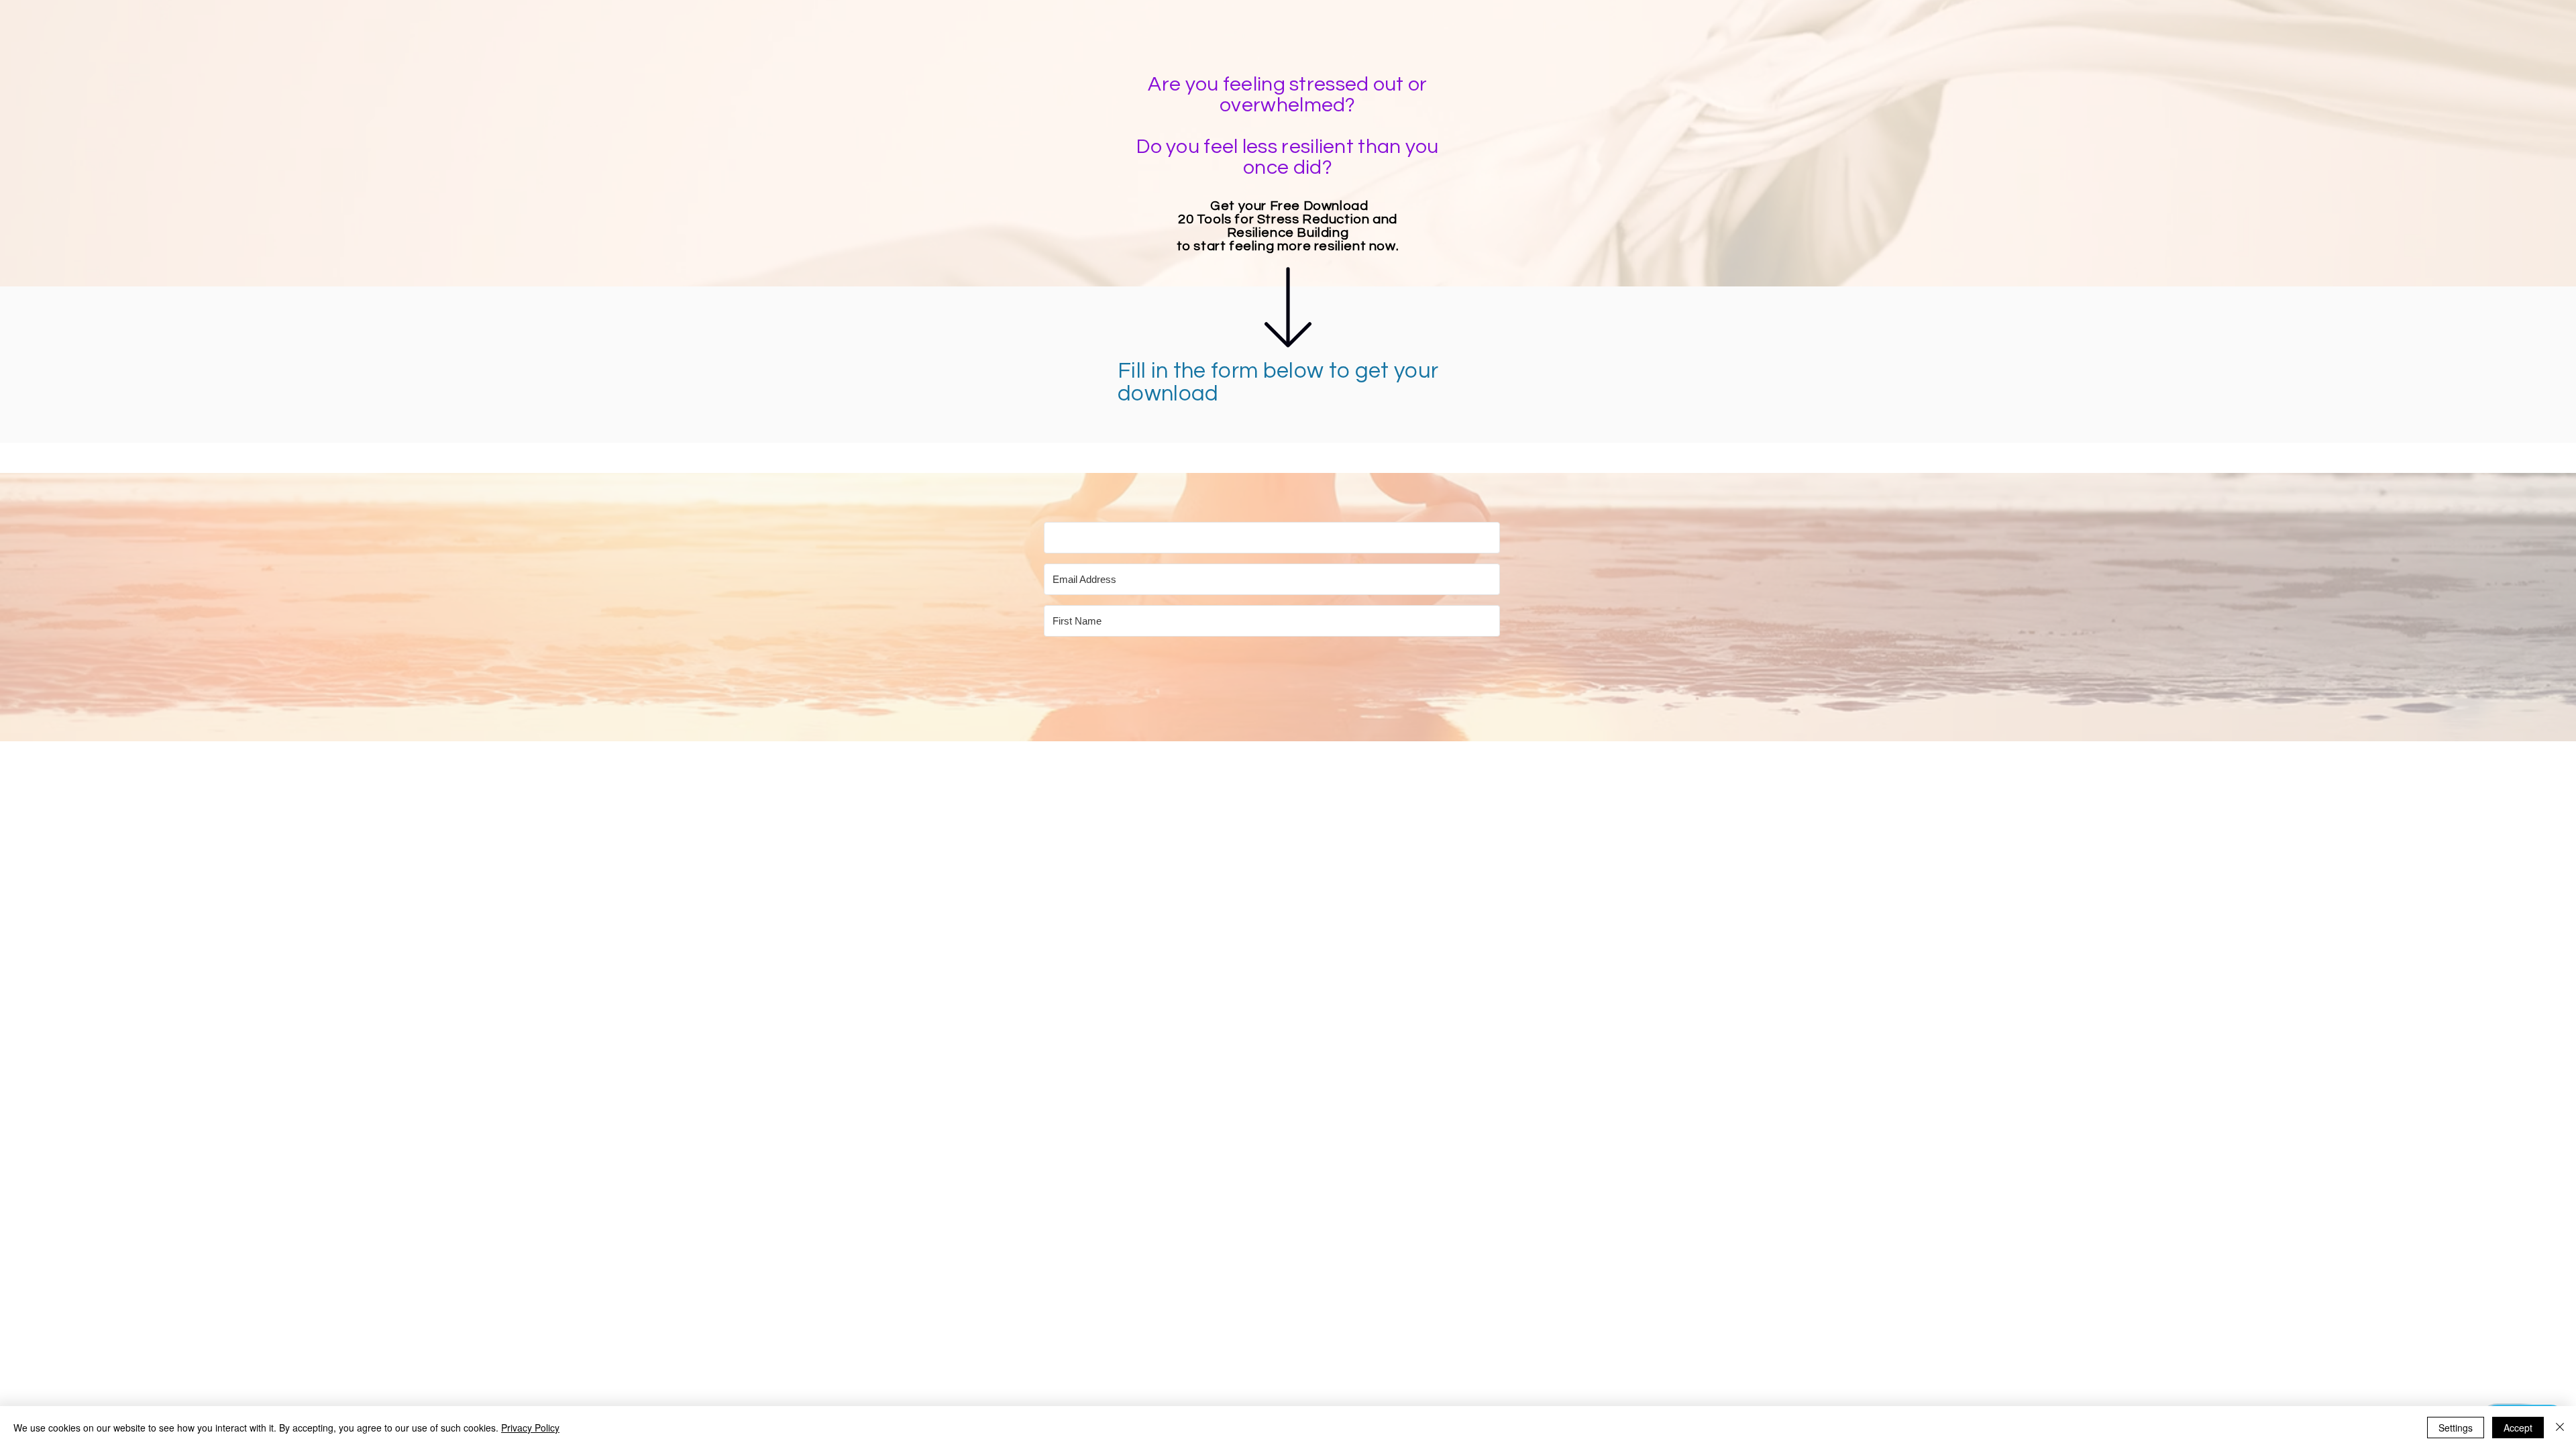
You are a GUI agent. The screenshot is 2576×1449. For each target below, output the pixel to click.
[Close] (2560, 1428)
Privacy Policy (530, 1428)
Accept (2518, 1428)
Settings (2456, 1428)
